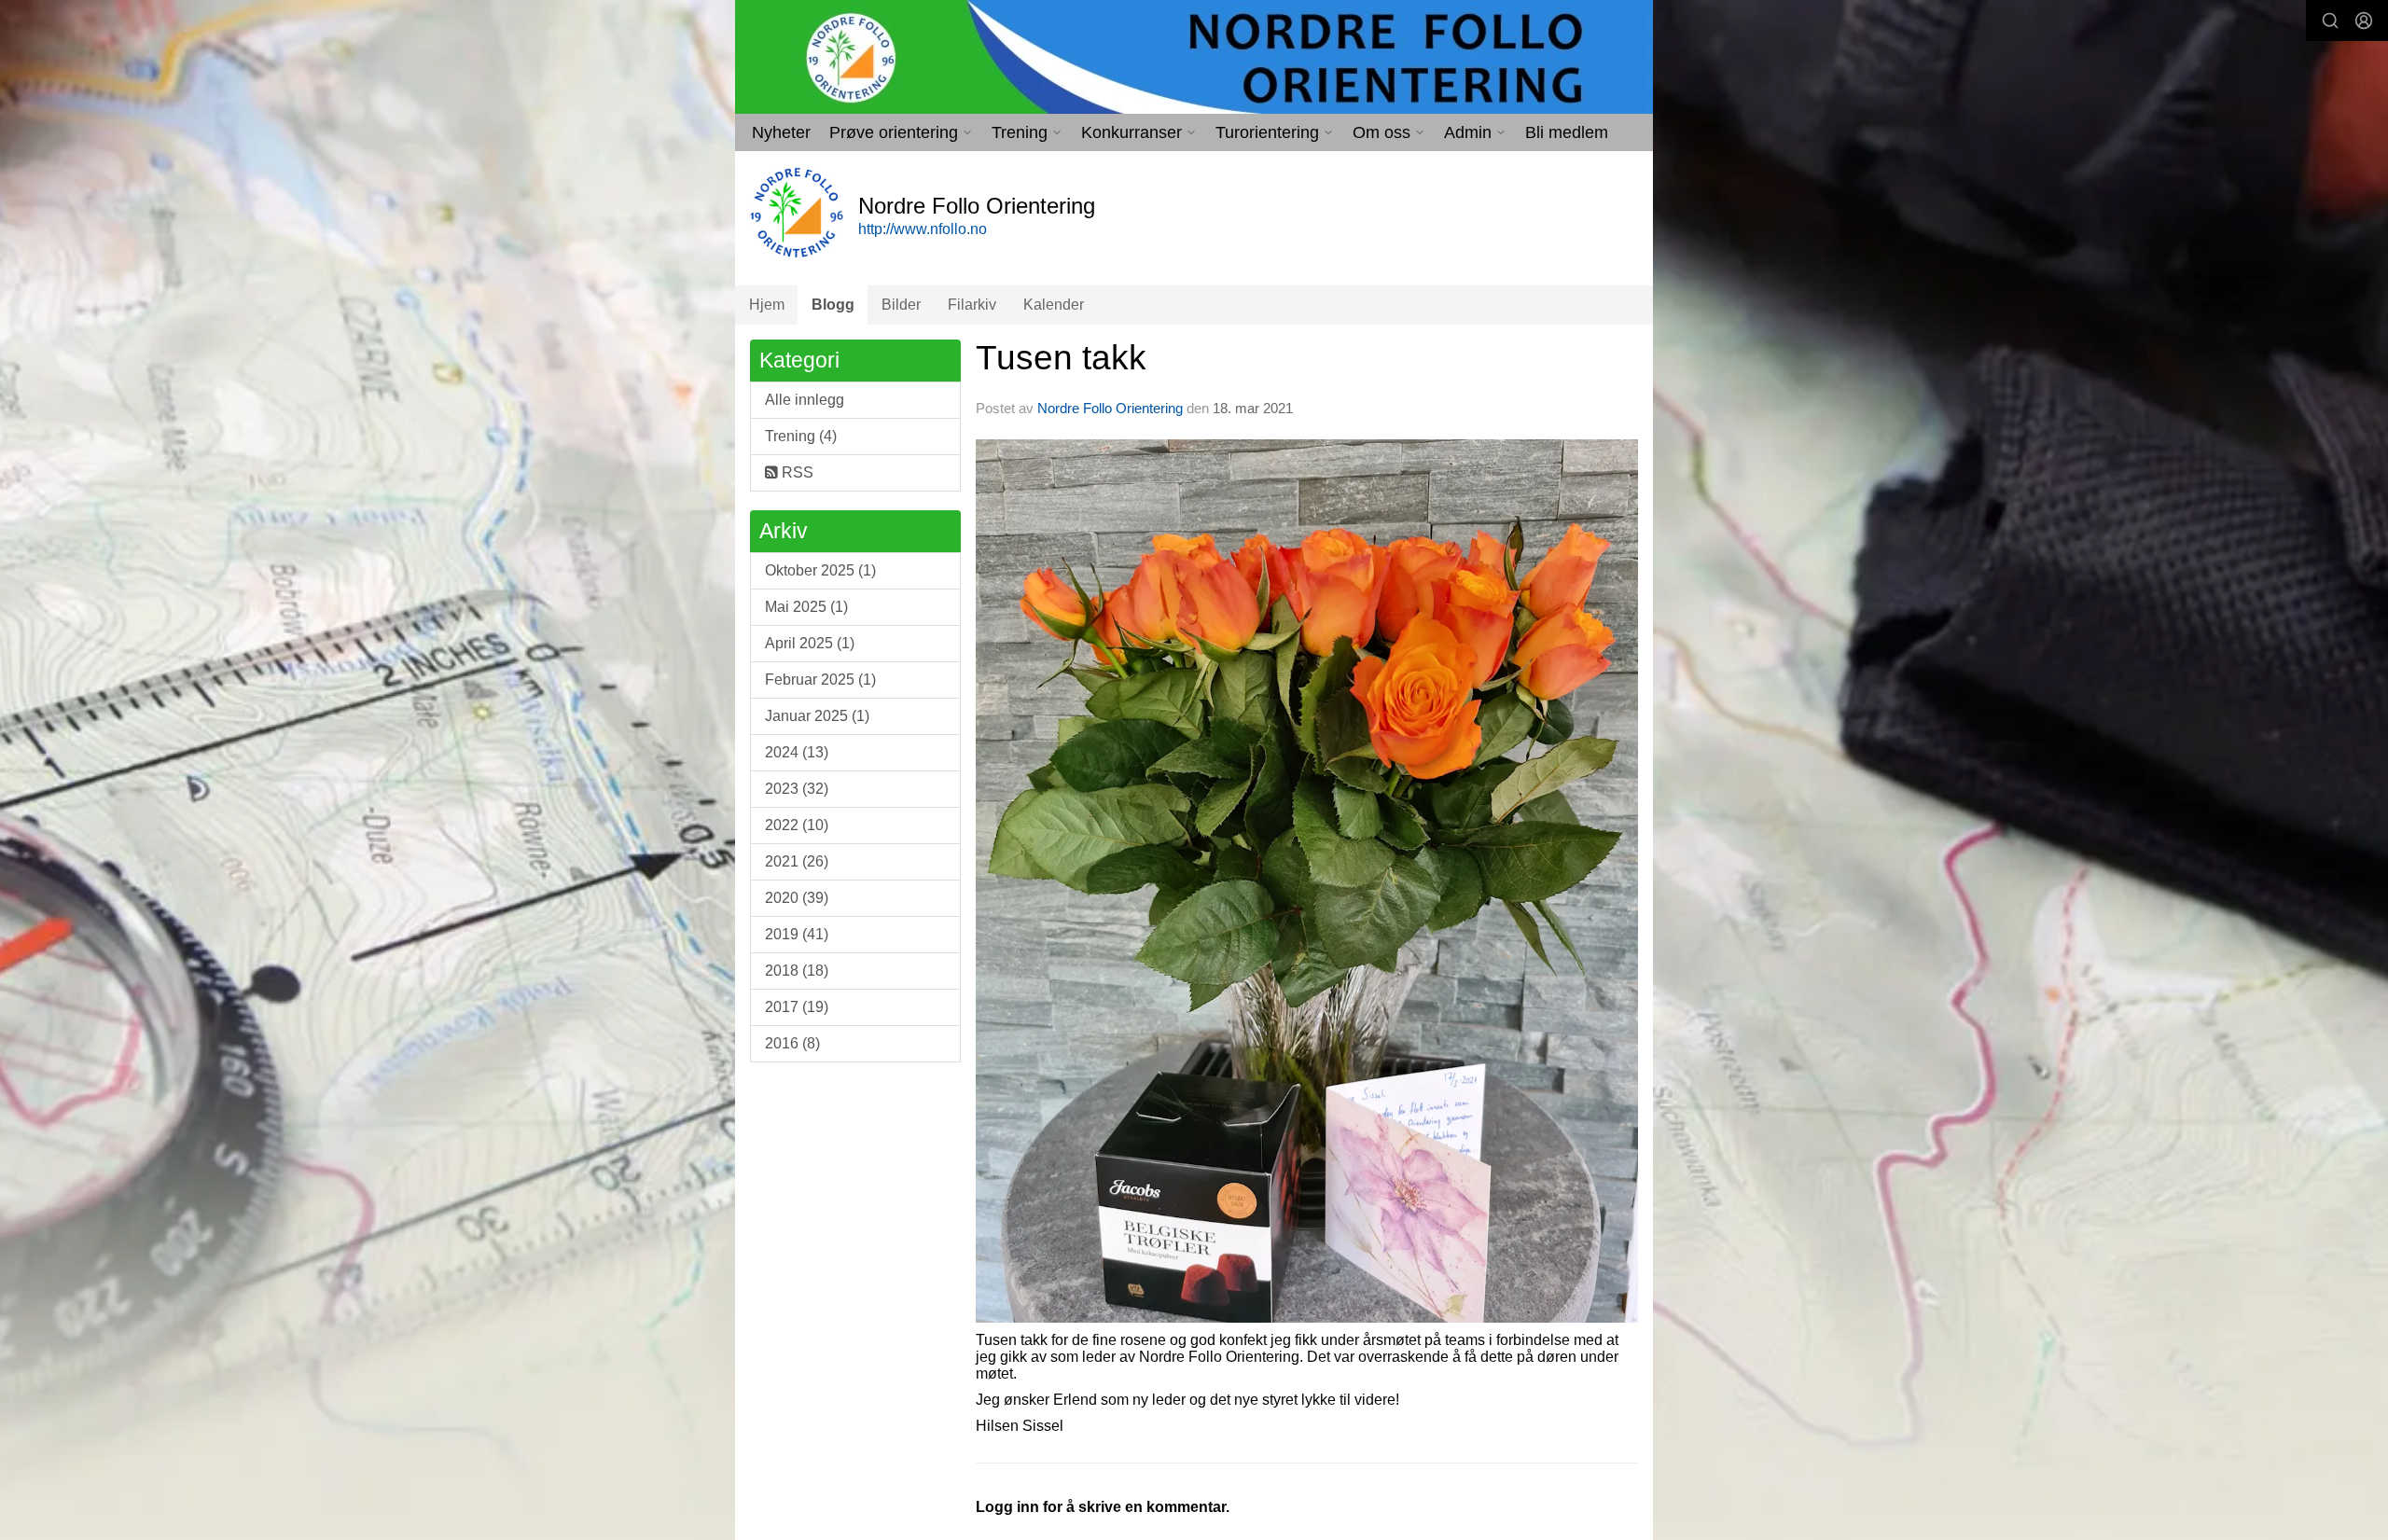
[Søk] (2330, 21)
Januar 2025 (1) (817, 716)
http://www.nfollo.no (923, 229)
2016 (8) (792, 1043)
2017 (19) (797, 1007)
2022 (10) (797, 825)
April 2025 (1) (810, 643)
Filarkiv (972, 305)
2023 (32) (797, 789)
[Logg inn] (2364, 21)
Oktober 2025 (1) (820, 570)
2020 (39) (797, 898)
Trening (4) (801, 436)
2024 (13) (797, 752)
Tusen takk (1061, 358)
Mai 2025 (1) (806, 607)
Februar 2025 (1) (820, 680)
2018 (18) (797, 971)
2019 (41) (797, 934)
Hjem (767, 305)
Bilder (901, 305)
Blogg (833, 305)
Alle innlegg (805, 400)
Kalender (1054, 305)
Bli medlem (1567, 132)
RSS (796, 472)
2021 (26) (797, 861)
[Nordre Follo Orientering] (1194, 57)
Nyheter (781, 132)
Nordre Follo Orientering (1110, 408)
